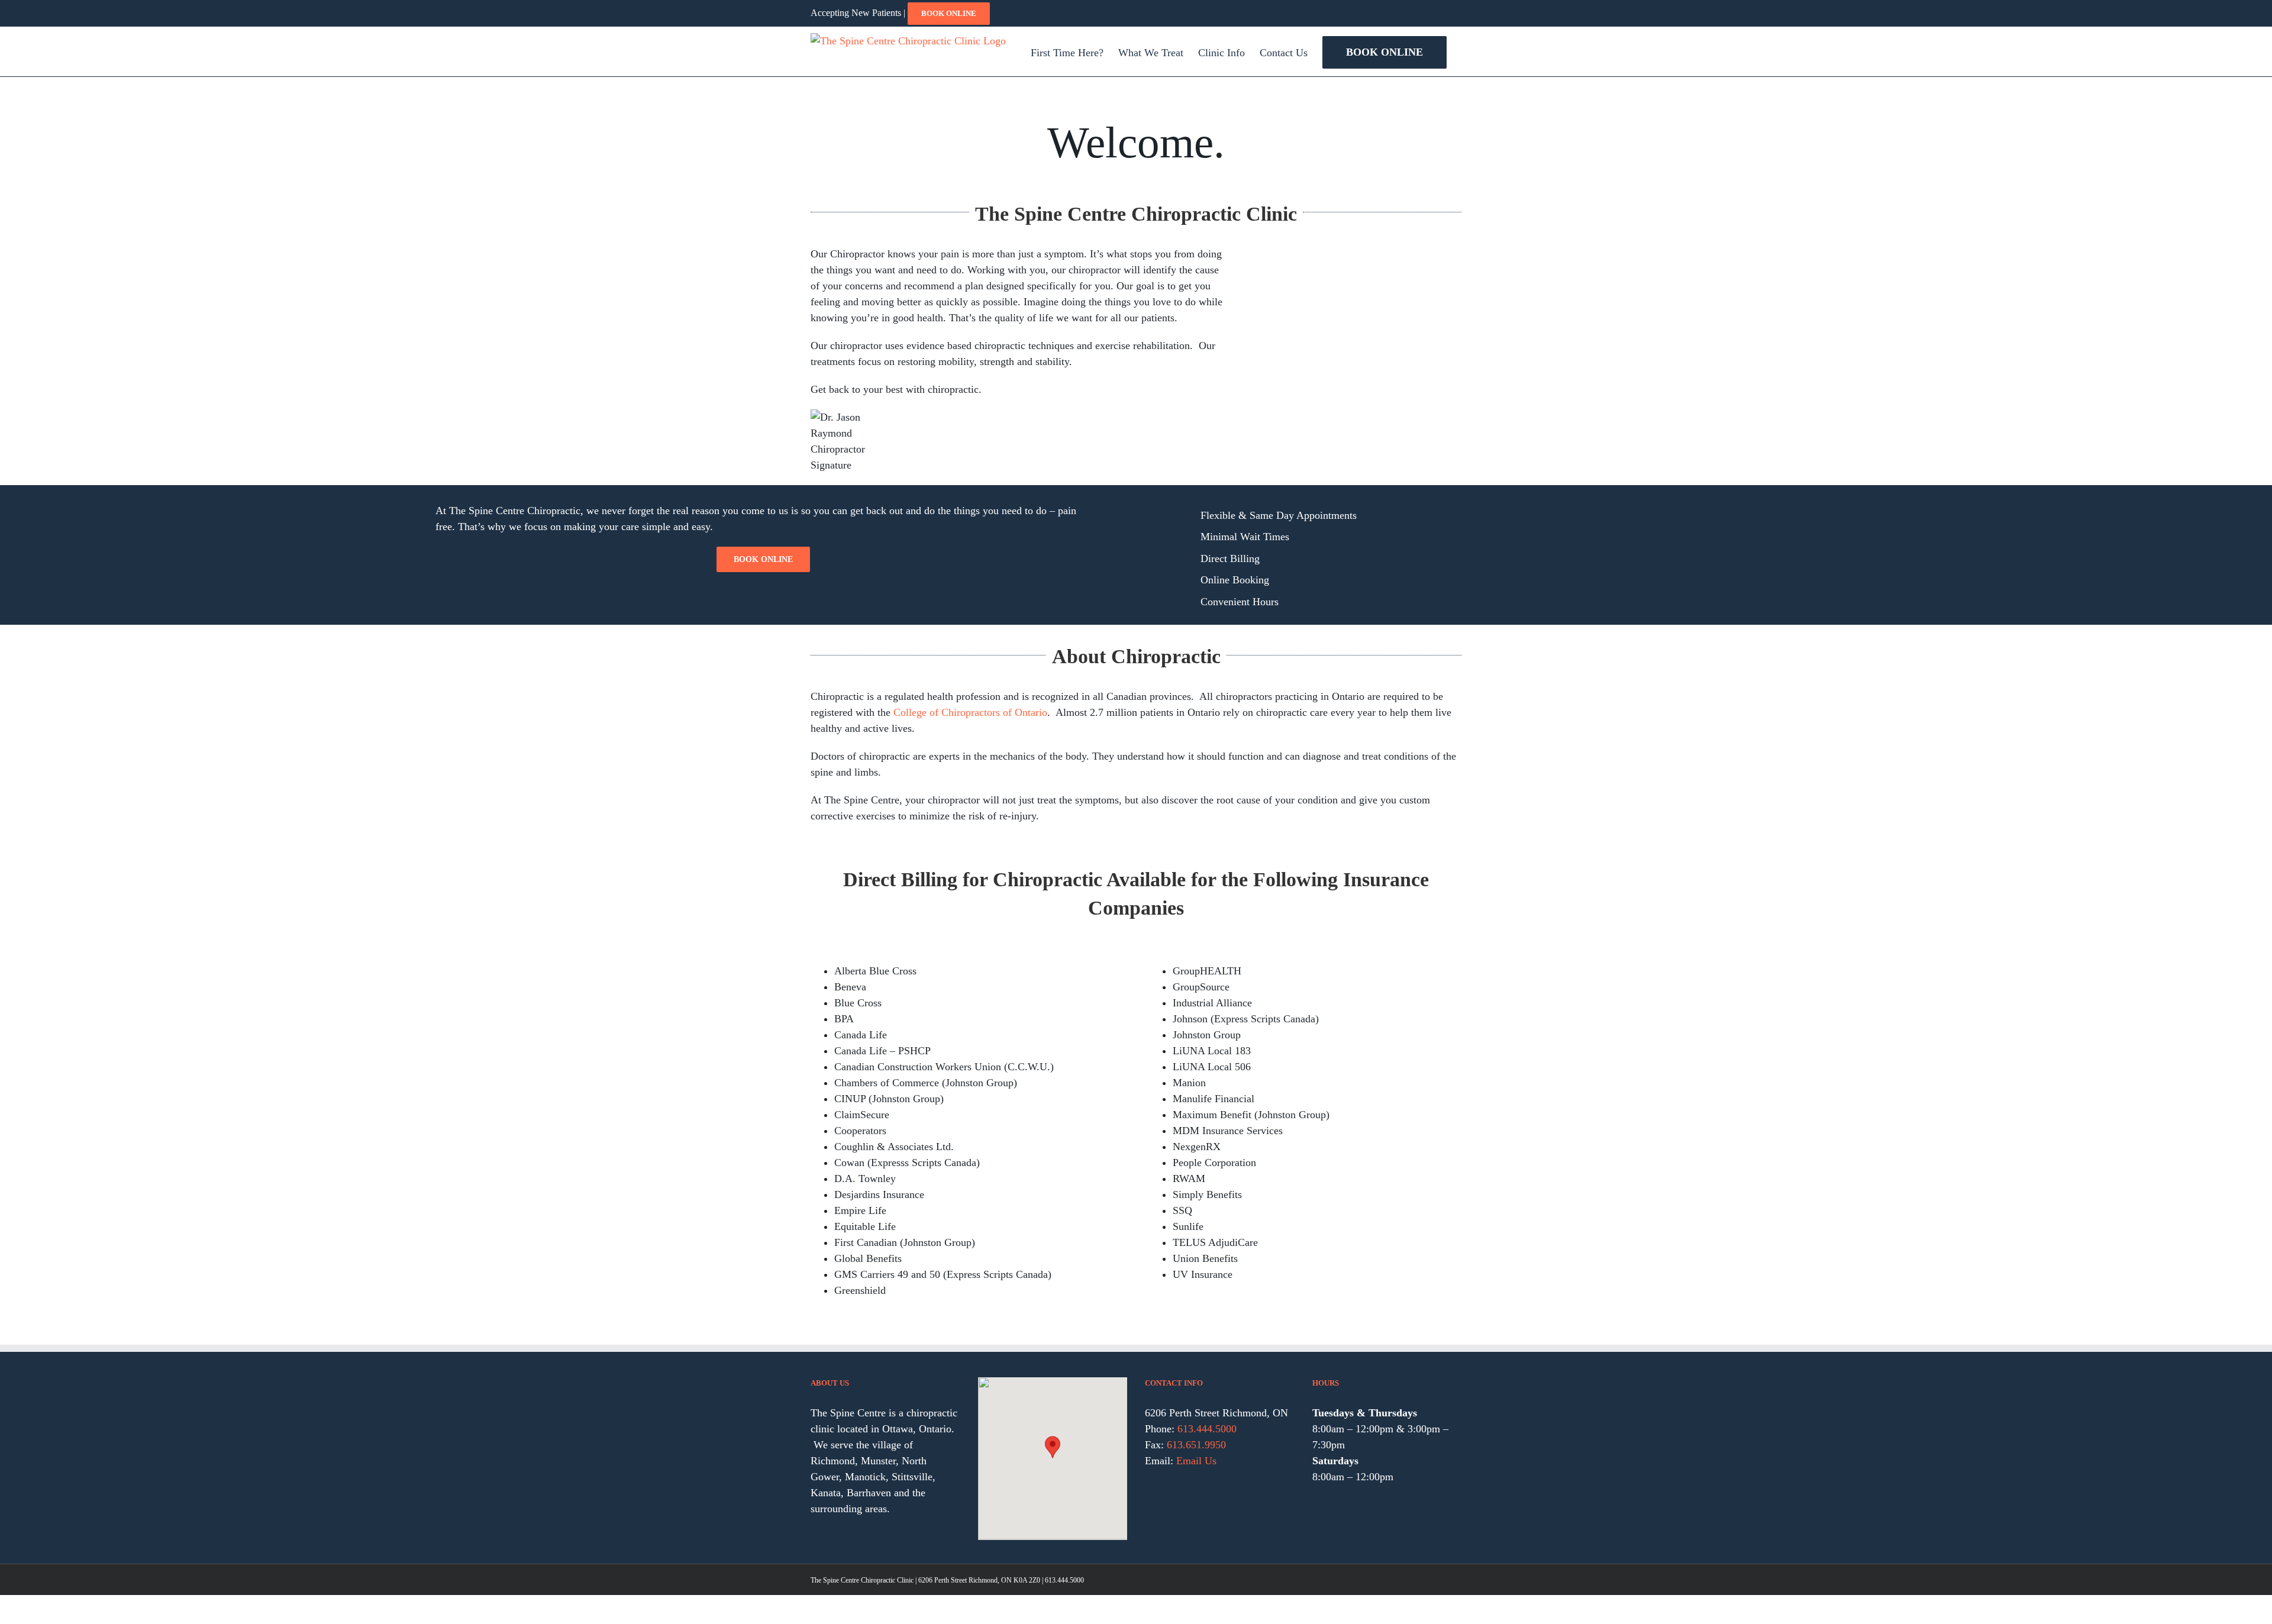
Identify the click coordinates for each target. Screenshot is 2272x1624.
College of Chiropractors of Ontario (970, 712)
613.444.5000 (1207, 1429)
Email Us (1196, 1461)
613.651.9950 (1196, 1445)
